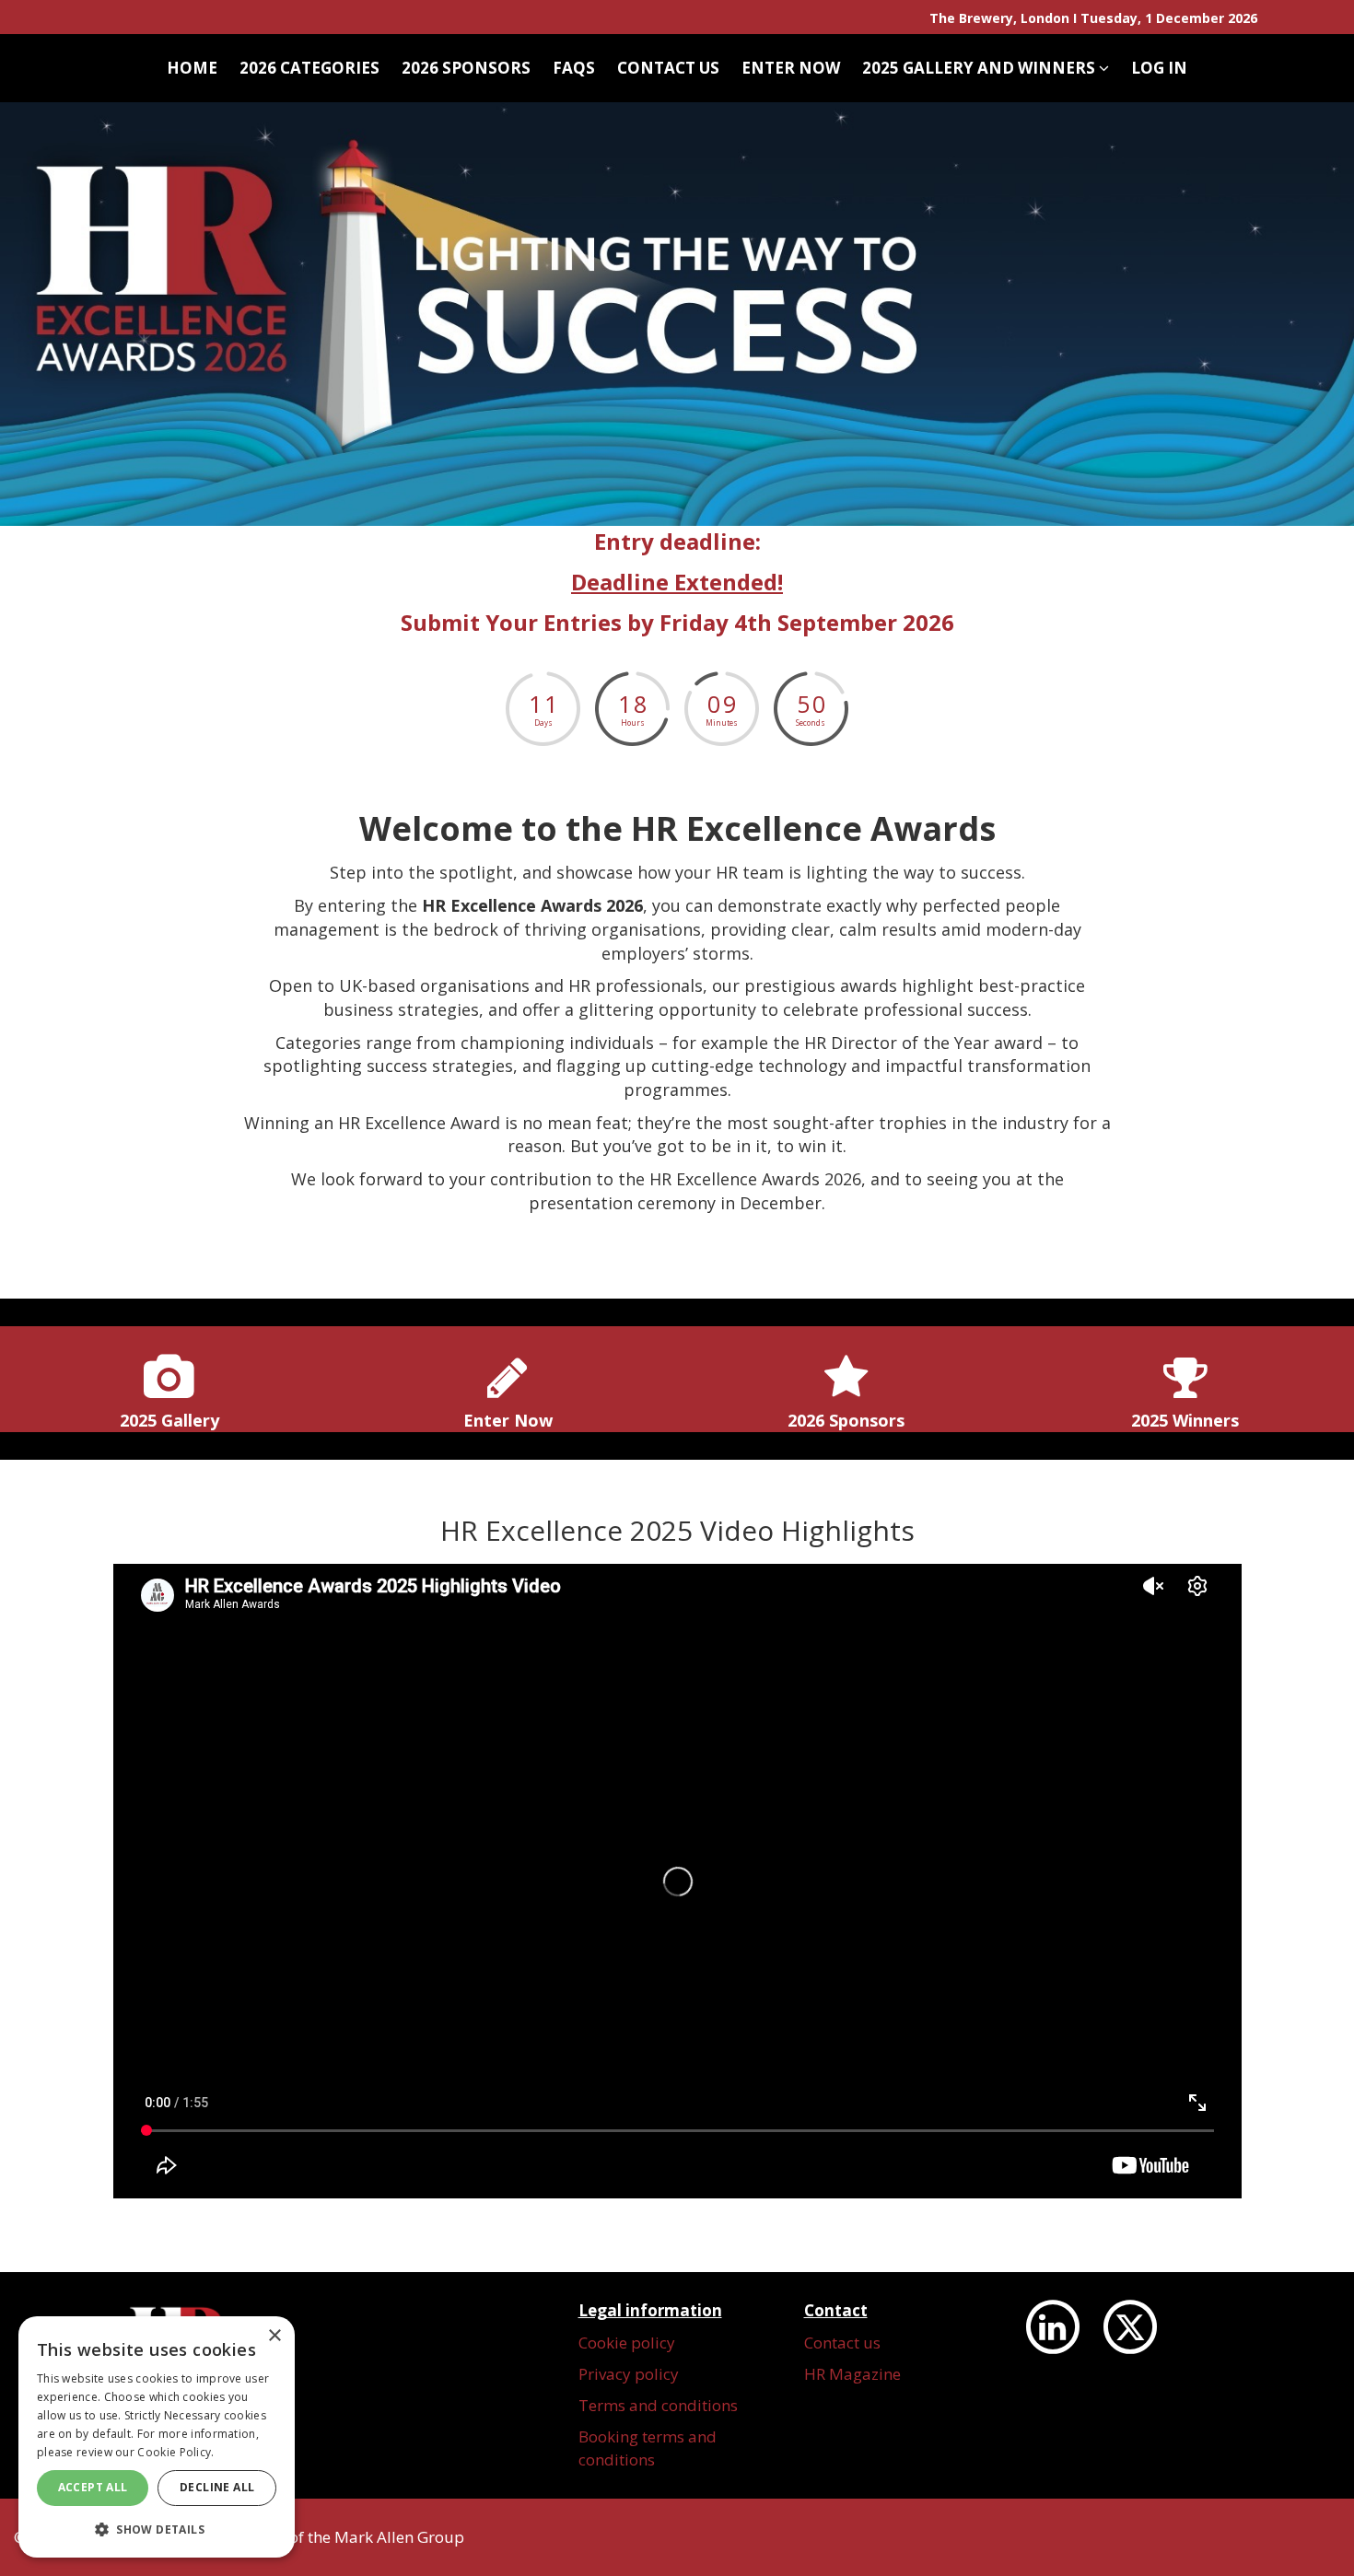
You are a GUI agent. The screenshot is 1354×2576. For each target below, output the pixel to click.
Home (192, 68)
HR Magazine (852, 2374)
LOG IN (1159, 68)
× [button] (274, 2336)
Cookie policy (627, 2343)
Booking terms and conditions (648, 2448)
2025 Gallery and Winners (980, 68)
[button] (157, 2529)
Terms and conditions (658, 2405)
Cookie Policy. (175, 2452)
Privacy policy (629, 2374)
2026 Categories (309, 68)
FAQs (574, 68)
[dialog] (157, 2437)
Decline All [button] (217, 2487)
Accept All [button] (93, 2487)
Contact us (668, 68)
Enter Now (791, 68)
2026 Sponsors (466, 68)
